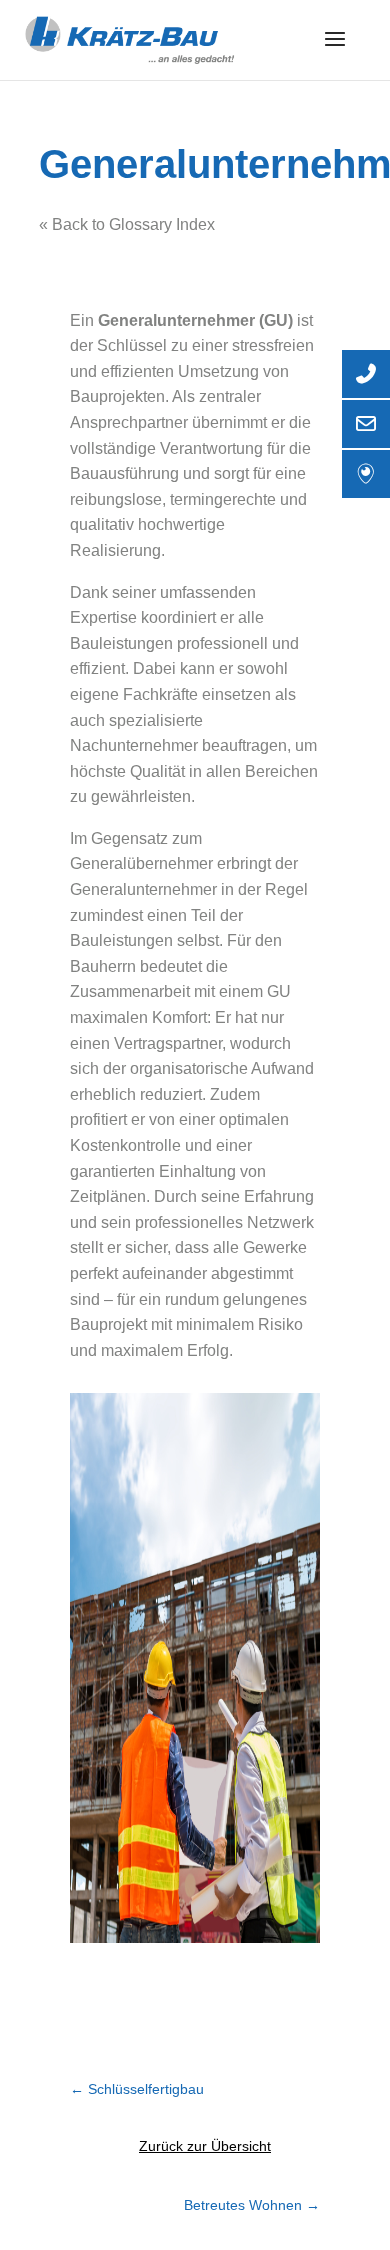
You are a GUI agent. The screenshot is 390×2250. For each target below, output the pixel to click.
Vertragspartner (168, 1043)
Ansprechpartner (129, 422)
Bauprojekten (117, 396)
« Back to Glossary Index (127, 224)
